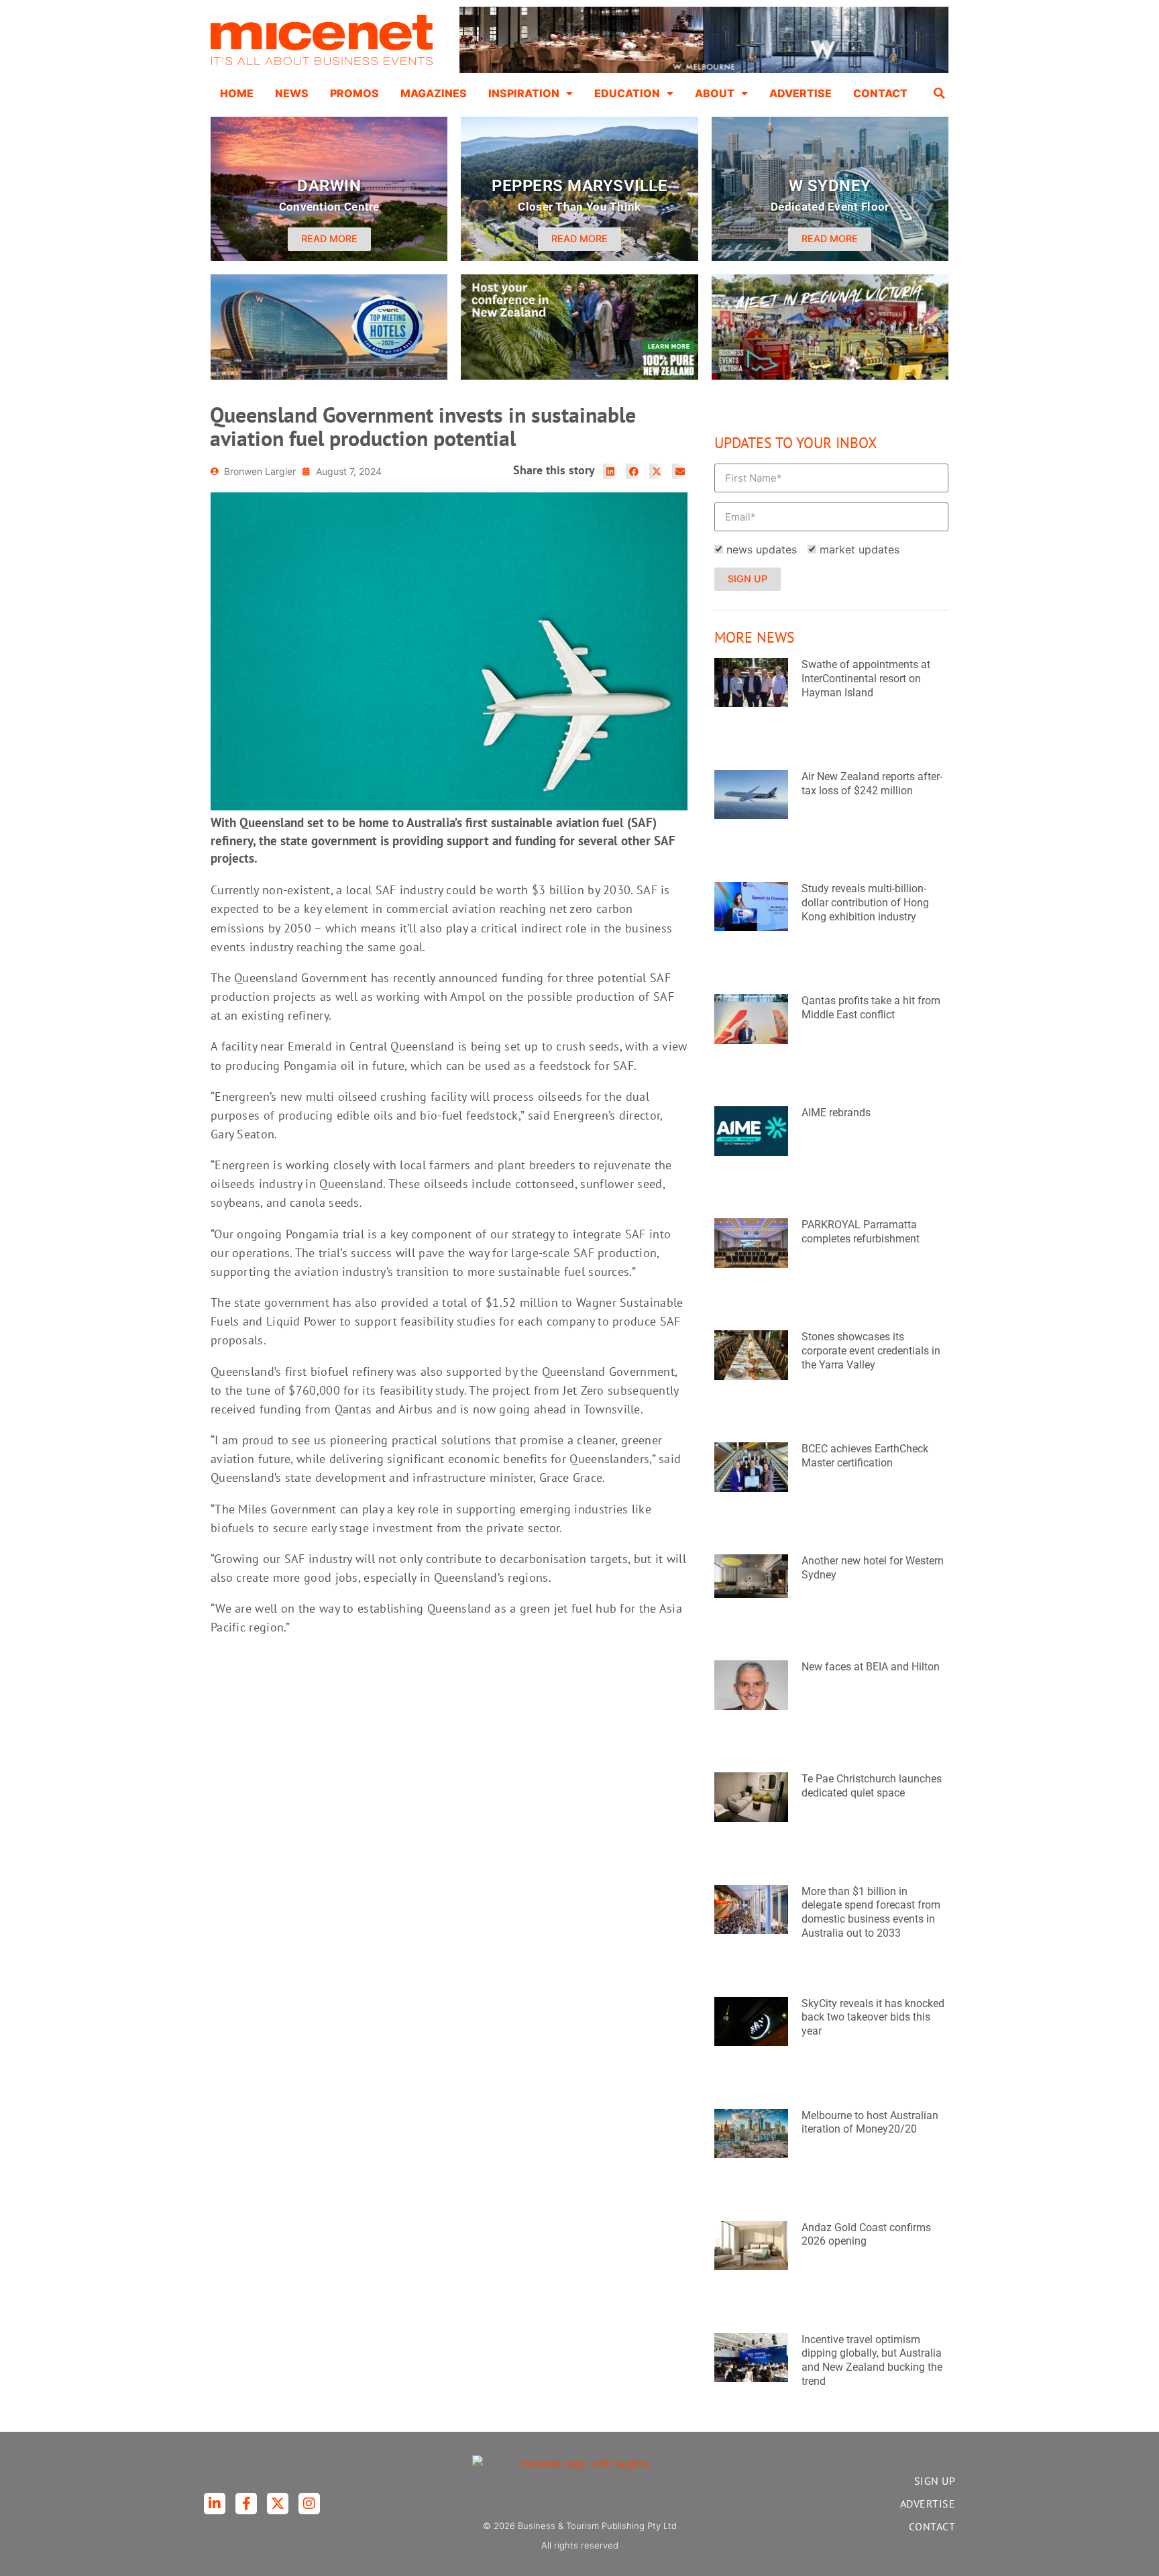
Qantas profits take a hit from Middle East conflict (871, 1008)
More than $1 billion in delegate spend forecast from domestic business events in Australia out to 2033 (871, 1912)
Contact (880, 93)
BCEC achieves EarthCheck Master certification (865, 1456)
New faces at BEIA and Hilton (871, 1667)
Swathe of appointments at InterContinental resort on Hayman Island (866, 679)
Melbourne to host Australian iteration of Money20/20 (870, 2123)
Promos (354, 93)
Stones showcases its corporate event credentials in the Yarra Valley (871, 1351)
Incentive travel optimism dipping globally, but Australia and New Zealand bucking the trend (872, 2360)
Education (627, 93)
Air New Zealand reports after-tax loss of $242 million (872, 784)
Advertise (801, 93)
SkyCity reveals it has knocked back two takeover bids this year (873, 2018)
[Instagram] (309, 2504)
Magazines (434, 93)
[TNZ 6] (579, 376)
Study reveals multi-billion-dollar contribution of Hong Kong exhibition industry (865, 903)
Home (237, 93)
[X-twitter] (278, 2504)
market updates (860, 549)
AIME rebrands (836, 1113)
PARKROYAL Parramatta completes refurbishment (861, 1232)
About (715, 93)
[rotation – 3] (830, 376)
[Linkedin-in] (215, 2504)
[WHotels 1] (704, 70)
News (292, 93)
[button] (940, 93)
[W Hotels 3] (329, 376)
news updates (762, 549)
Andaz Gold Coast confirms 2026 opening (866, 2235)
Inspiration (524, 93)
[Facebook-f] (246, 2504)
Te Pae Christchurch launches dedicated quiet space (872, 1786)
